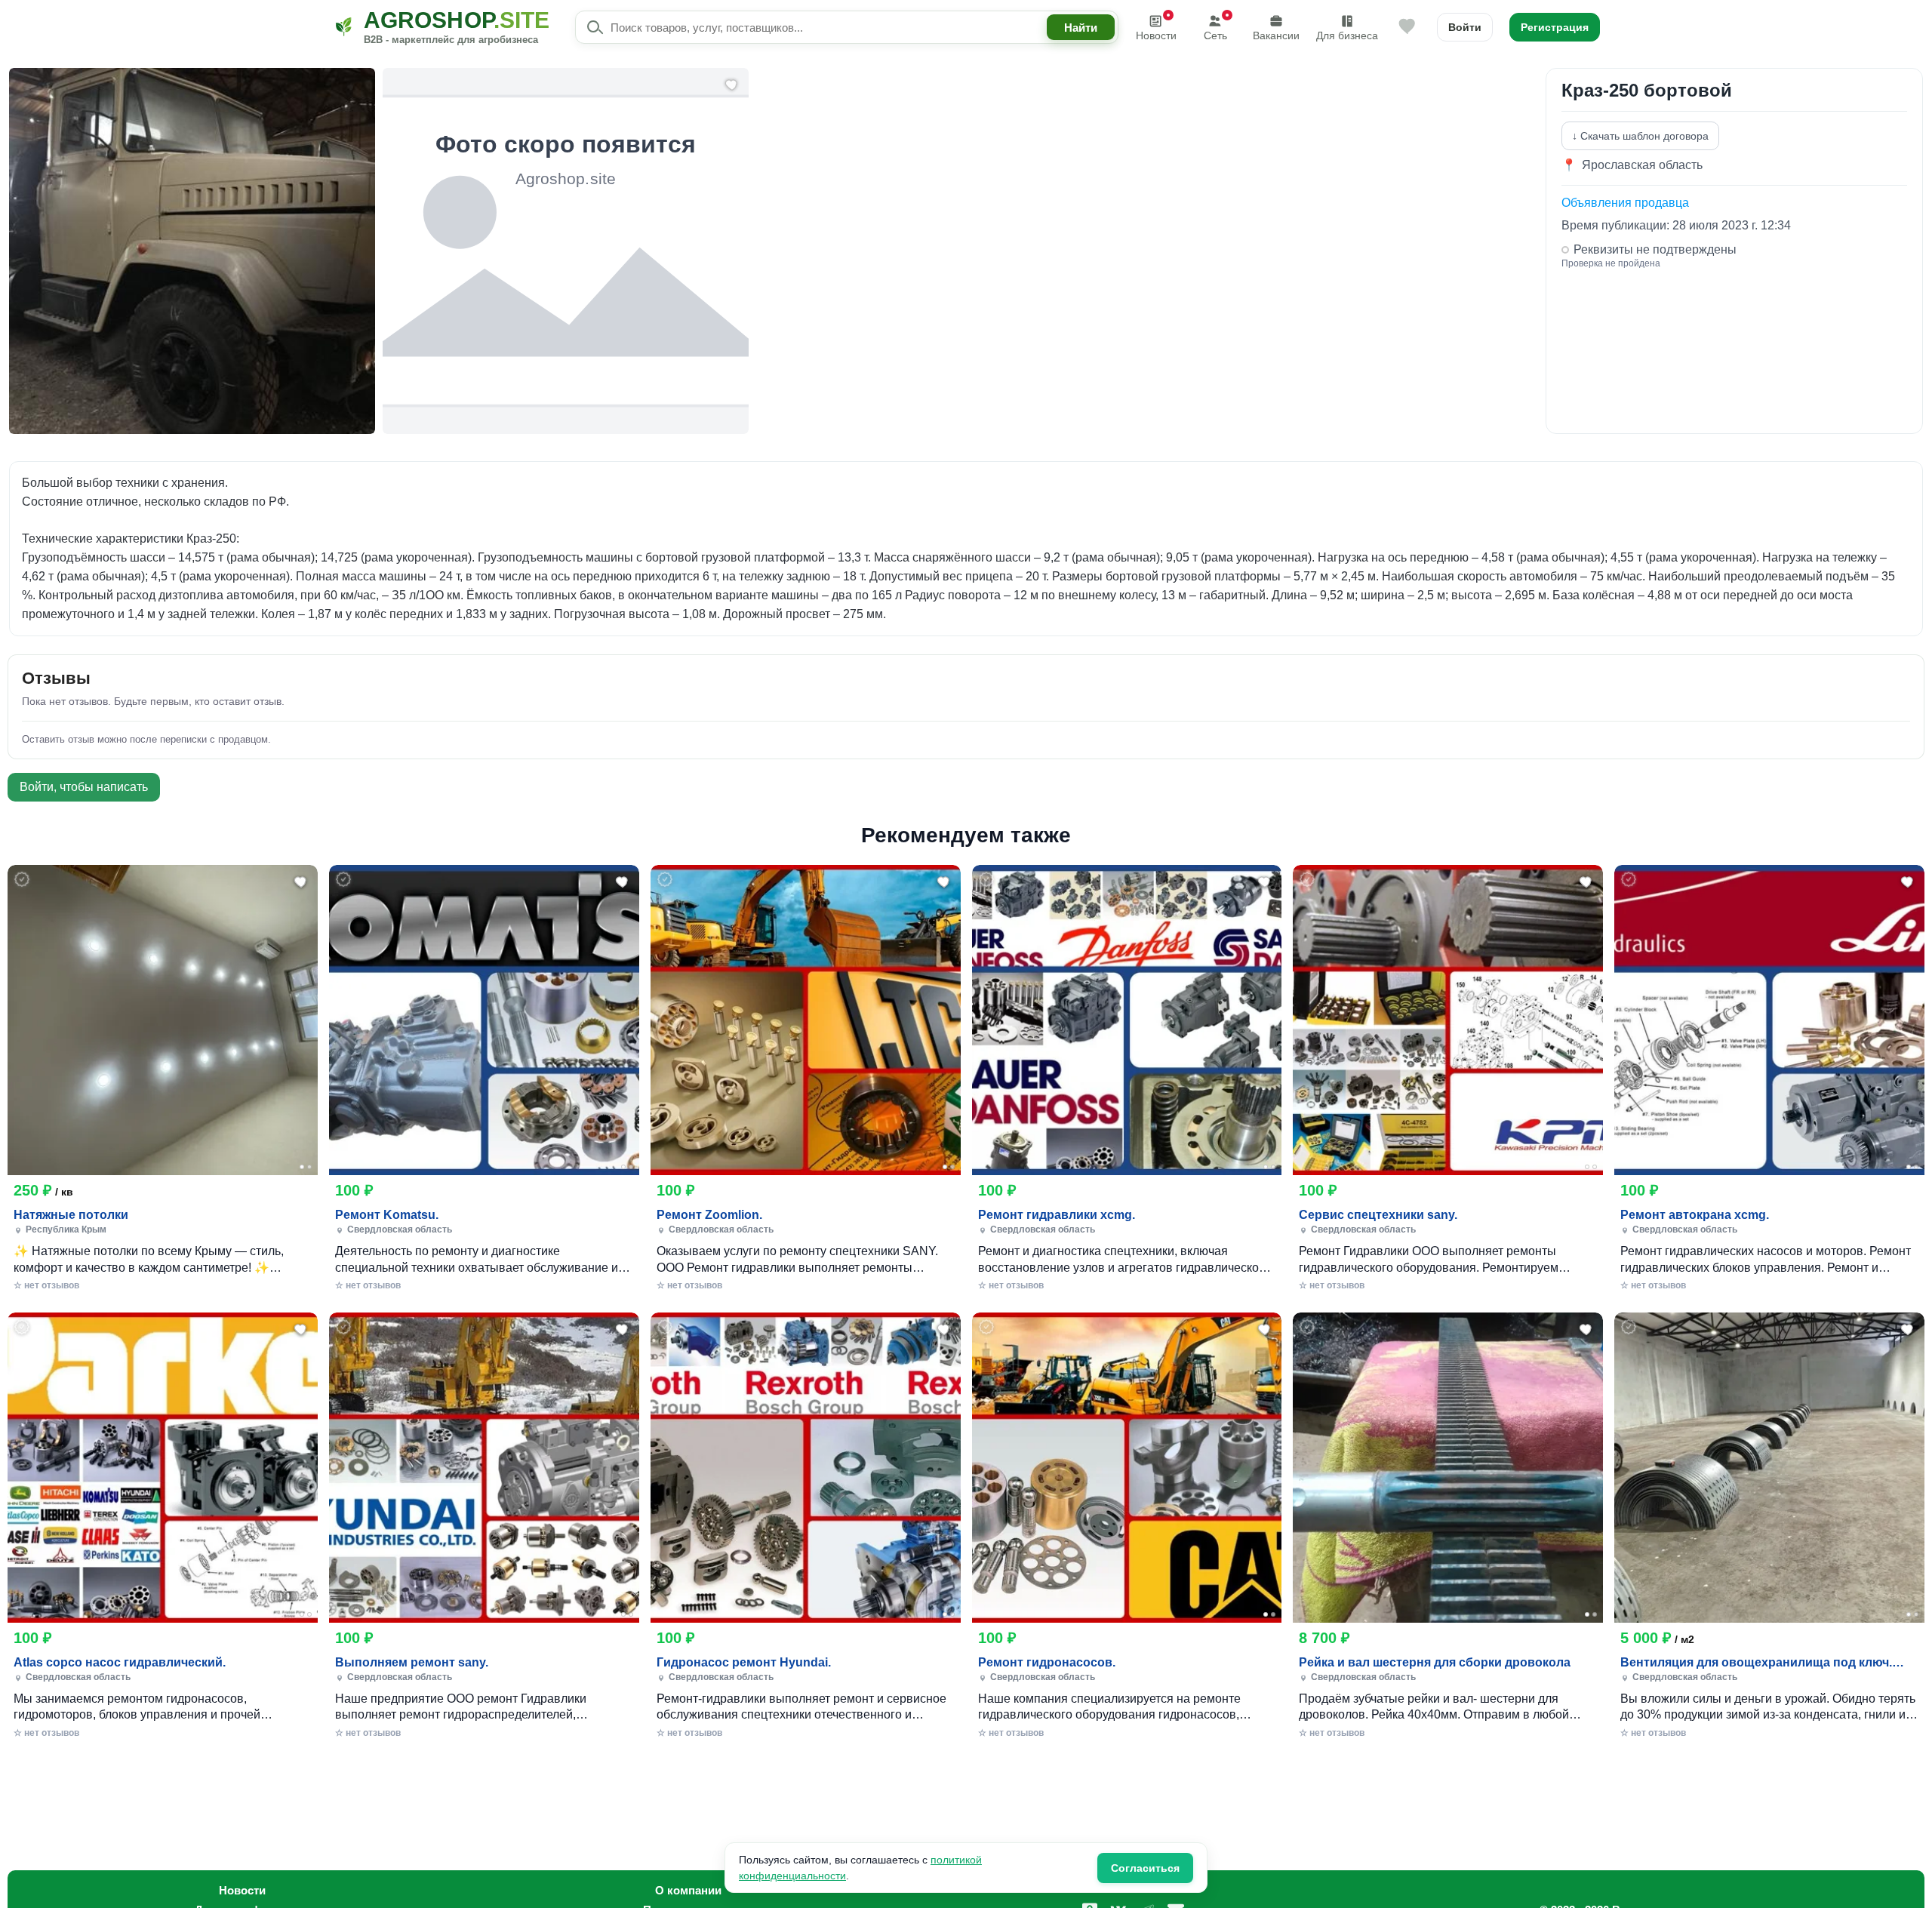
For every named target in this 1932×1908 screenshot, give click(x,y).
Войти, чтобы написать (84, 787)
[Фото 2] (309, 1167)
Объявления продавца (1625, 203)
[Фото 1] (302, 1167)
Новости (1156, 35)
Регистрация (1555, 27)
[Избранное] (1407, 27)
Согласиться (1145, 1868)
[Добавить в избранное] (301, 882)
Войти (1465, 27)
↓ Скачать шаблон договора (1640, 136)
